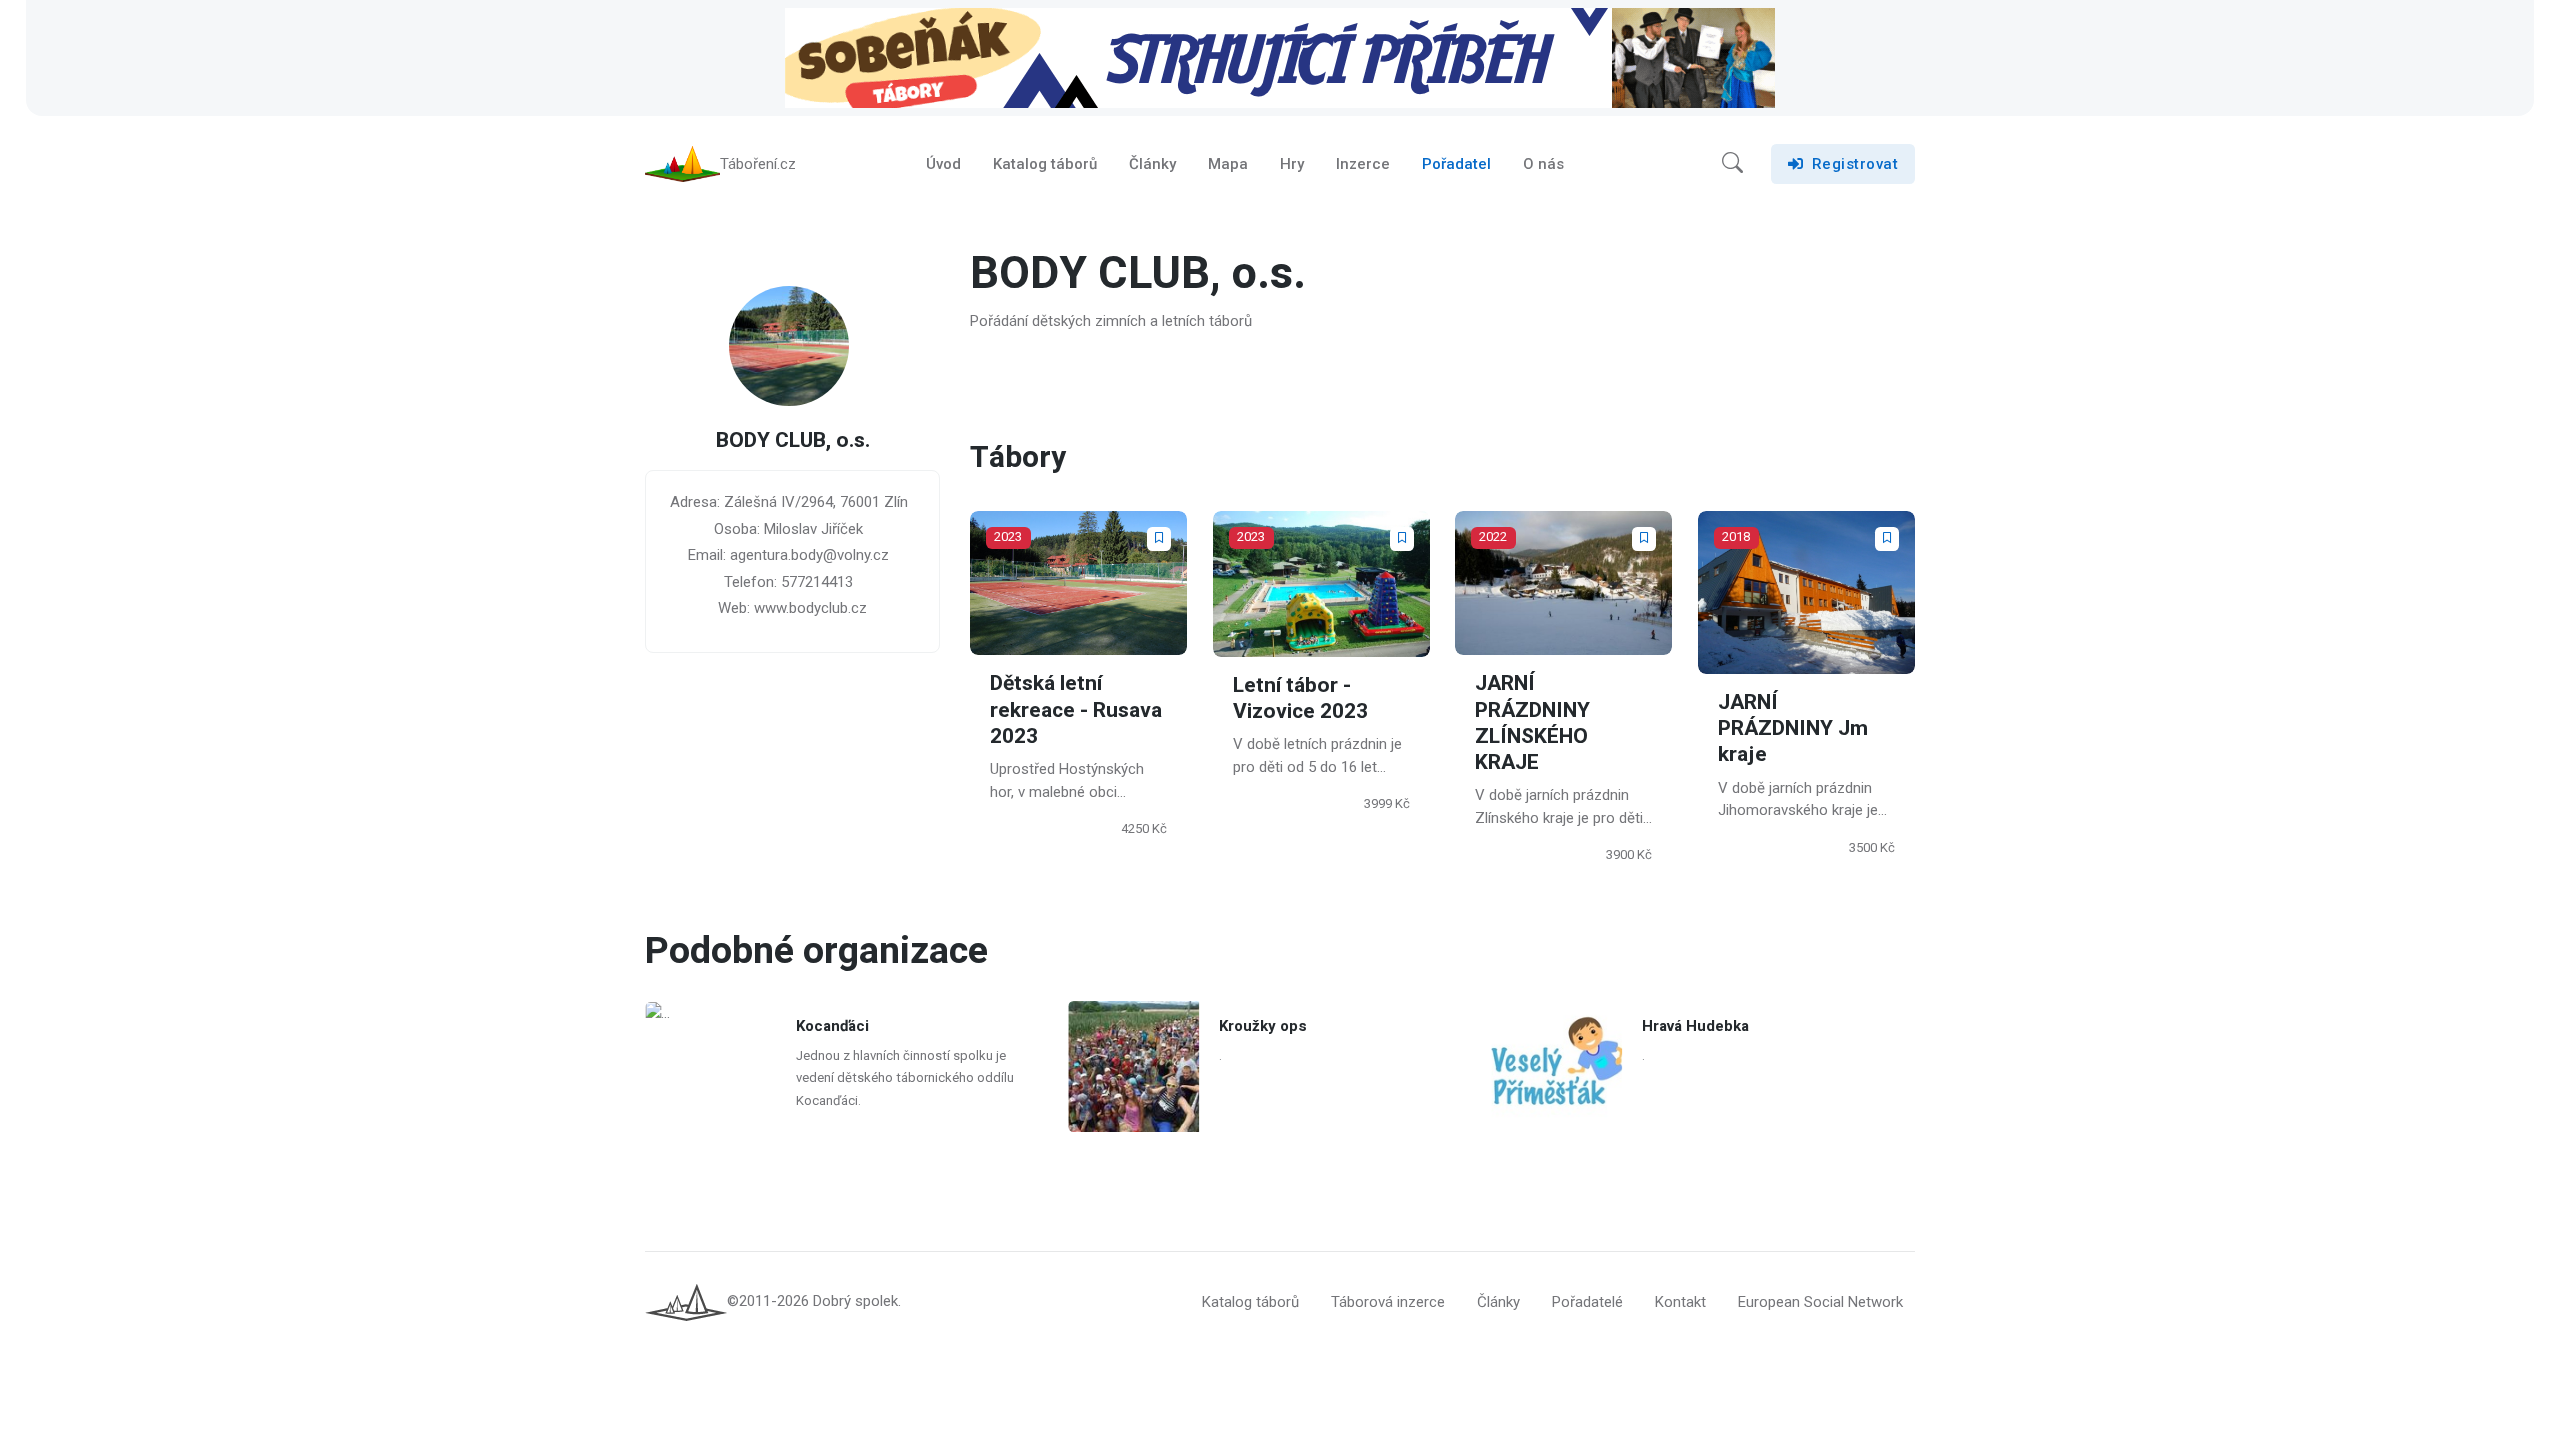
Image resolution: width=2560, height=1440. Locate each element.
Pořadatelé (1587, 1302)
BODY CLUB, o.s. (793, 441)
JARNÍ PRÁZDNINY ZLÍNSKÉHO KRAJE (1532, 723)
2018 (1736, 536)
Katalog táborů (1045, 164)
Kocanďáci (832, 1026)
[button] (1732, 164)
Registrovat (1855, 164)
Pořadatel (1456, 164)
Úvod (943, 164)
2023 (1008, 536)
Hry (1292, 164)
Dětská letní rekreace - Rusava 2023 (1076, 710)
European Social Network (1820, 1302)
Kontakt (1680, 1302)
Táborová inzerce (1388, 1302)
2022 (1494, 536)
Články (1152, 164)
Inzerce (1363, 164)
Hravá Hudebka (1696, 1026)
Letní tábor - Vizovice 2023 (1300, 698)
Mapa (1228, 164)
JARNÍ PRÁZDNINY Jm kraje (1793, 729)
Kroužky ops (1263, 1026)
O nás (1543, 164)
